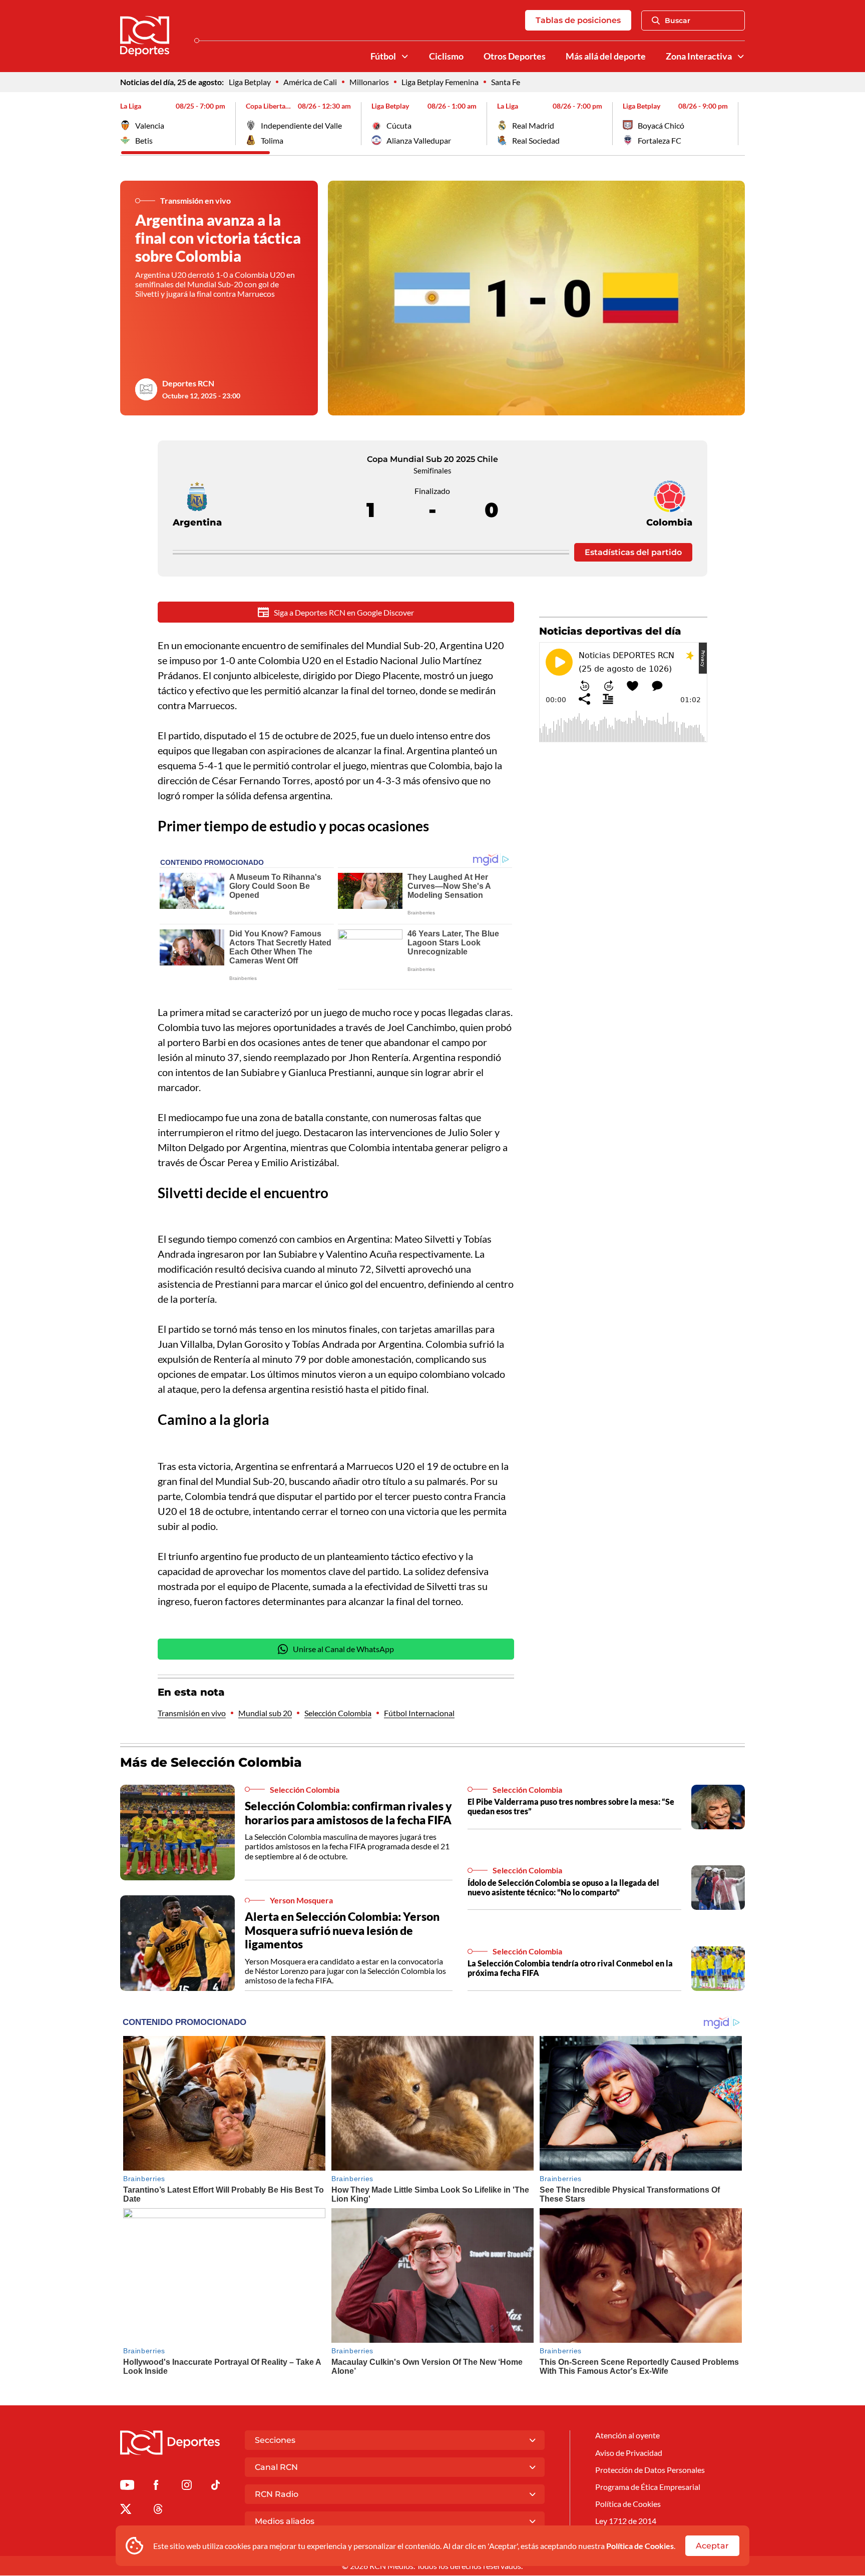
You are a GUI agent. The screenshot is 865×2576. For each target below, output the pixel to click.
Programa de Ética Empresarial (648, 2487)
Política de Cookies (640, 2546)
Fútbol (383, 56)
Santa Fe (506, 82)
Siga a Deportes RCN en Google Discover (344, 612)
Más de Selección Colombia (211, 1762)
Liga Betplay (250, 82)
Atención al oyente (627, 2435)
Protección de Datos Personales (650, 2470)
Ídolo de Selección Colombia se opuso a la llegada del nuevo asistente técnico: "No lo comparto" (563, 1887)
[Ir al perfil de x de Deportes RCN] (126, 2511)
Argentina (197, 523)
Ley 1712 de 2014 (626, 2521)
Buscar (678, 21)
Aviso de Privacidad (629, 2453)
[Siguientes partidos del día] (737, 124)
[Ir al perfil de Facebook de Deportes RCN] (156, 2487)
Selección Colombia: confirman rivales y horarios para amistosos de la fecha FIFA (348, 1813)
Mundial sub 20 (265, 1713)
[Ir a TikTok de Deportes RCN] (215, 2487)
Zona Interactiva (699, 56)
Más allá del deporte (606, 56)
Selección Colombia (338, 1713)
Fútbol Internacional (419, 1713)
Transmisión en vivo (192, 1713)
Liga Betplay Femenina (440, 82)
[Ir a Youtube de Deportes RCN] (127, 2487)
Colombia (669, 523)
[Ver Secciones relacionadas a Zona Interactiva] (741, 57)
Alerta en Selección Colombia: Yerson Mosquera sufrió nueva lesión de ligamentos (342, 1930)
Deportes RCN (188, 383)
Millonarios (369, 82)
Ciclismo (446, 56)
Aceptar (712, 2546)
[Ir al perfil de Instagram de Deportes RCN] (187, 2487)
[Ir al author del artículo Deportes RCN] (146, 389)
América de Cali (310, 82)
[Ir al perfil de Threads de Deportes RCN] (158, 2511)
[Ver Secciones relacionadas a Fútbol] (405, 57)
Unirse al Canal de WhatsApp (343, 1649)
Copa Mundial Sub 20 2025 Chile (432, 459)
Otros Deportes (515, 56)
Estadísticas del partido (633, 552)
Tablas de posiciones (578, 20)
